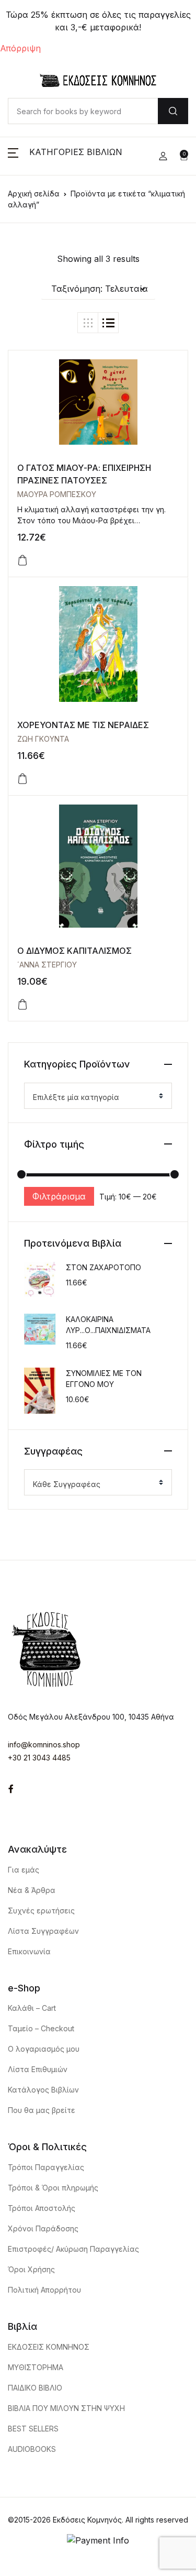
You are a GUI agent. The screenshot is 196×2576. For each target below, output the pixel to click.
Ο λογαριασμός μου (44, 2049)
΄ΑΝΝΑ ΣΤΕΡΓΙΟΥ (47, 965)
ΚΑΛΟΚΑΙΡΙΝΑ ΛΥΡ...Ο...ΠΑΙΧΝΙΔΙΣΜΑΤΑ (108, 1325)
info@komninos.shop (44, 1744)
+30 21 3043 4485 (39, 1758)
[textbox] (94, 1097)
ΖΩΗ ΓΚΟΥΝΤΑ (43, 739)
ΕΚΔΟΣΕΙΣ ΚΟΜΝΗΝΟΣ (49, 2347)
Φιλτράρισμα (59, 1196)
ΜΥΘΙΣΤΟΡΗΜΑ (36, 2367)
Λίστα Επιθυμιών (38, 2069)
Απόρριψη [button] (20, 48)
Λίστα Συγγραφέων (43, 1931)
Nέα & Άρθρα (32, 1890)
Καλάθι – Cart (32, 2008)
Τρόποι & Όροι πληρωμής (53, 2188)
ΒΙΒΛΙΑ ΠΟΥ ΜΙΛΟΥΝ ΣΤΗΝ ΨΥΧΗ (66, 2408)
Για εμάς (24, 1870)
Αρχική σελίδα (34, 194)
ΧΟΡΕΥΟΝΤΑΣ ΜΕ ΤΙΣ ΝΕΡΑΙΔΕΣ (83, 725)
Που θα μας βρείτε (42, 2110)
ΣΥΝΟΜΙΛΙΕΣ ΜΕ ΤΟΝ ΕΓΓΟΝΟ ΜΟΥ (104, 1379)
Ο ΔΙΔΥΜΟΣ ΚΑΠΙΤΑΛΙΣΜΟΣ (74, 951)
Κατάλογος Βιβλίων (43, 2090)
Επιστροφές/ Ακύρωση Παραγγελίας (73, 2249)
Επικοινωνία (29, 1951)
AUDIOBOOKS (32, 2449)
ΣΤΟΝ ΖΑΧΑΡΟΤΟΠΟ (103, 1267)
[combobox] (98, 1096)
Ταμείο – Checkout (41, 2028)
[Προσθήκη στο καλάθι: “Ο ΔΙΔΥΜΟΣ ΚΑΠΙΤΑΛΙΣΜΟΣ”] (22, 1005)
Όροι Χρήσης (31, 2269)
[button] (65, 156)
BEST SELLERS (33, 2429)
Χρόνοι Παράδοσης (43, 2228)
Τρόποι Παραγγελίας (46, 2167)
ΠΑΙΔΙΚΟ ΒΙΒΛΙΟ (35, 2388)
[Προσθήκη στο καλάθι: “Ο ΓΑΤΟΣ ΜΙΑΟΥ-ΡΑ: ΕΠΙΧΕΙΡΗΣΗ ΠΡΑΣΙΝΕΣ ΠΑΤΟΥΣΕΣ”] (22, 560)
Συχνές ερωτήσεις (41, 1911)
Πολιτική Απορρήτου (44, 2290)
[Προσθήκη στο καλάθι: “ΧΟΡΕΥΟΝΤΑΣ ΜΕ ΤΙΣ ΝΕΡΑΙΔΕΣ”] (22, 779)
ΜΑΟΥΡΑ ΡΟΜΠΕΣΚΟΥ (57, 494)
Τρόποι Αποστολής (42, 2208)
